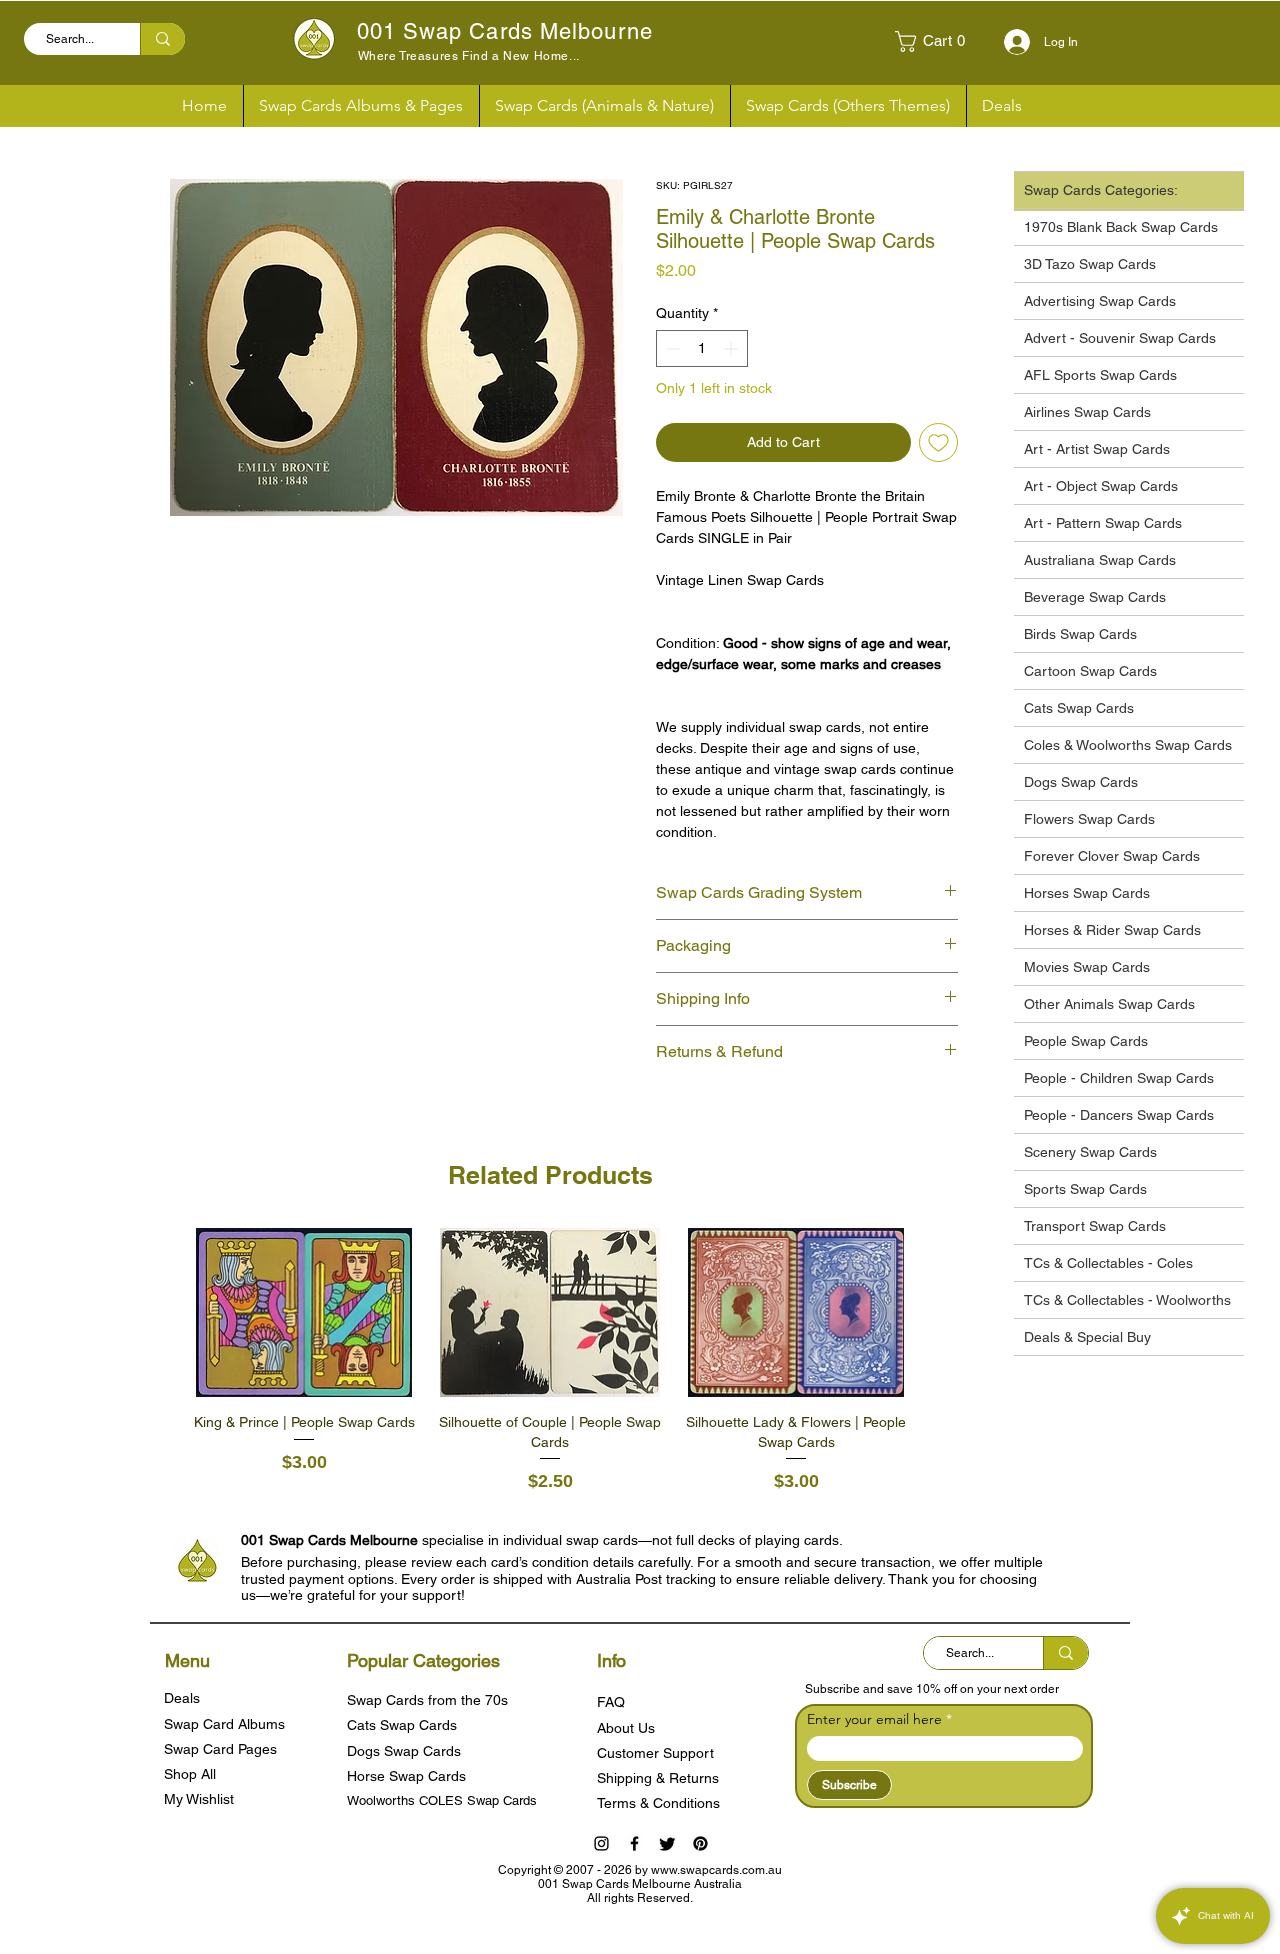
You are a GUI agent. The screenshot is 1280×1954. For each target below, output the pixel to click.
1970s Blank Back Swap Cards (1121, 227)
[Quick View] (304, 1313)
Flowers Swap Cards (1089, 819)
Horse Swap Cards (406, 1776)
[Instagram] (601, 1843)
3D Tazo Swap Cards (1090, 264)
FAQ (611, 1702)
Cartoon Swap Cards (1090, 671)
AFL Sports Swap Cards (1100, 375)
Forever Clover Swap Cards (1112, 856)
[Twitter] (667, 1843)
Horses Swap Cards (1087, 893)
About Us (626, 1728)
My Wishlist (199, 1799)
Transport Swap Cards (1095, 1226)
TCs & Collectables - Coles (1108, 1263)
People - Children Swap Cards (1119, 1078)
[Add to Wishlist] (938, 442)
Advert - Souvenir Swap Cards (1120, 338)
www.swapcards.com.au (716, 1870)
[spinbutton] (702, 348)
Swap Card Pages (220, 1749)
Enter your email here (874, 1719)
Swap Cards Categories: (1101, 190)
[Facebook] (634, 1843)
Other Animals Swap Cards (1109, 1004)
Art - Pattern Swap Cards (1103, 523)
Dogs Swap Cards (1081, 782)
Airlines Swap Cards (1087, 412)
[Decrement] (671, 348)
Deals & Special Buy (1087, 1337)
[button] (938, 41)
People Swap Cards (1086, 1041)
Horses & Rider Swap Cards (1112, 930)
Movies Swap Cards (1087, 967)
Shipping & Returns (658, 1778)
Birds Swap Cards (1080, 634)
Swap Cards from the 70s (427, 1700)
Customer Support (655, 1753)
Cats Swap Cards (1079, 708)
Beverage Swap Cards (1095, 597)
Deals (182, 1698)
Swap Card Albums (224, 1724)
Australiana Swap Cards (1100, 560)
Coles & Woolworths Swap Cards (1128, 745)
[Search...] (162, 39)
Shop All (190, 1774)
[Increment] (732, 348)
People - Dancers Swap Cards (1119, 1115)
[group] (550, 1362)
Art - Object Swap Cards (1101, 486)
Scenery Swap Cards (1090, 1152)
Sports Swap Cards (1085, 1189)
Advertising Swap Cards (1100, 301)
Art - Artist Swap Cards (1097, 449)
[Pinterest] (700, 1843)
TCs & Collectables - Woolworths (1127, 1300)
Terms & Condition (655, 1803)
